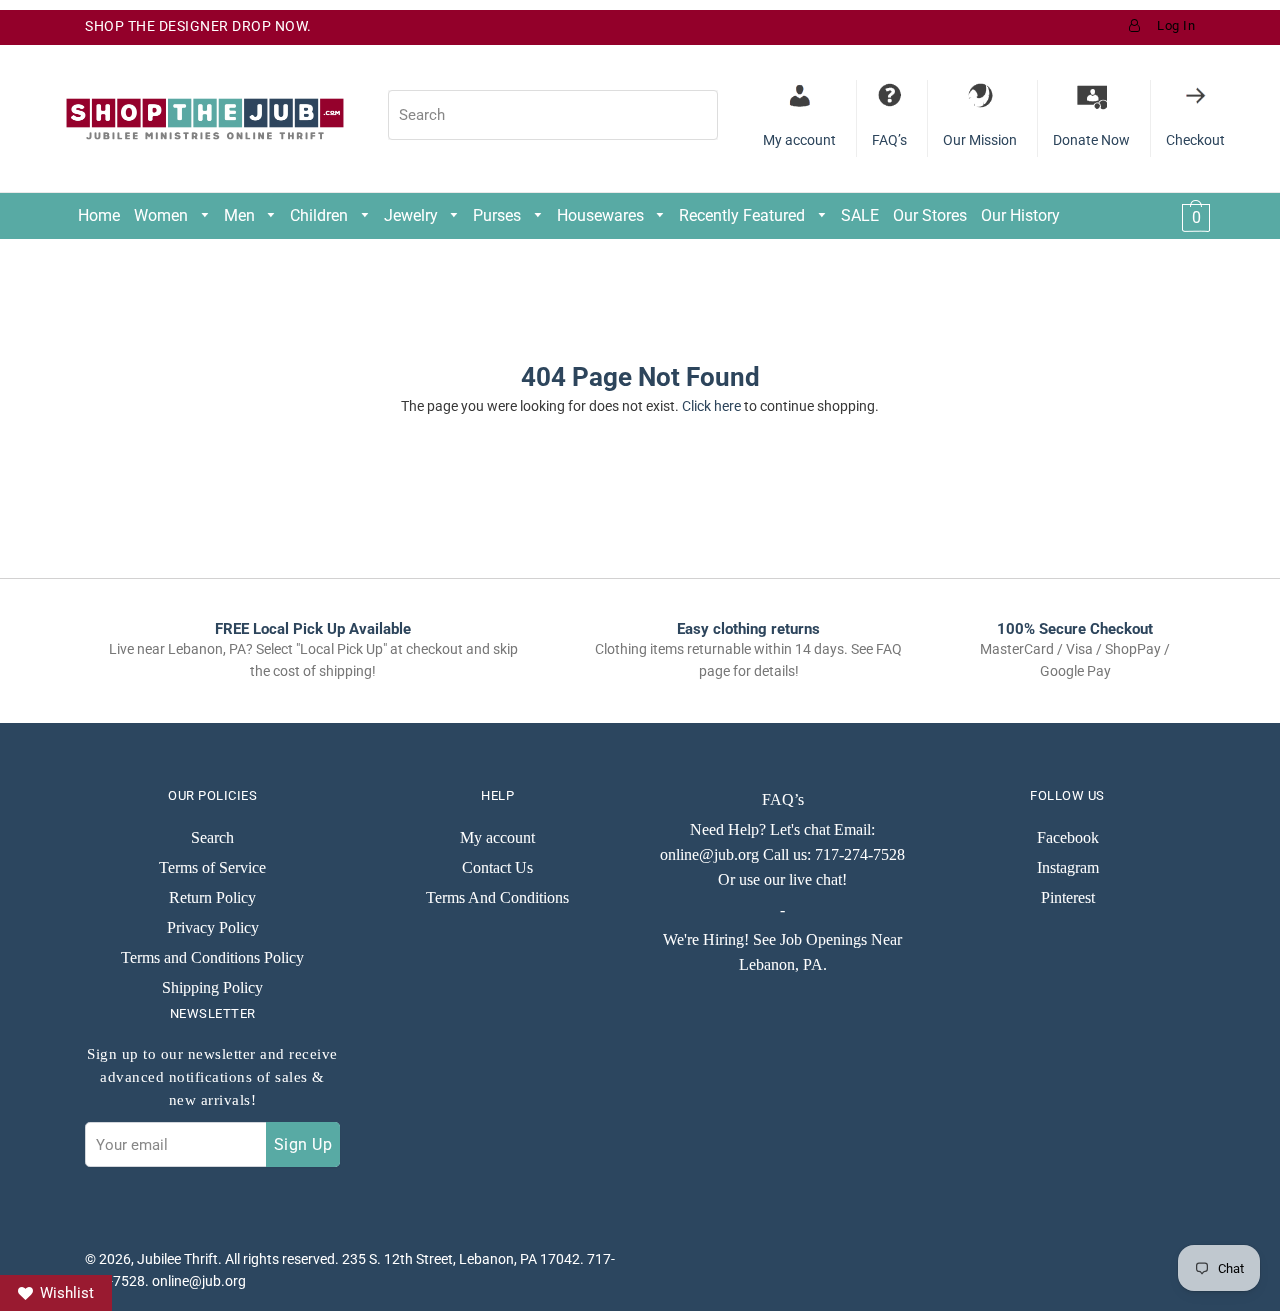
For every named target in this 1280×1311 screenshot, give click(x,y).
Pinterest (1068, 897)
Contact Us (497, 867)
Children (321, 215)
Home (99, 215)
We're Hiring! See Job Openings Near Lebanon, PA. (782, 952)
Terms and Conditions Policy (212, 957)
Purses (499, 215)
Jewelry (413, 215)
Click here (711, 406)
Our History (1020, 215)
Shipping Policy (212, 987)
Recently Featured (744, 215)
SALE (860, 215)
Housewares (602, 215)
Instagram (1068, 867)
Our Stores (930, 215)
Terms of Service (212, 867)
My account (497, 837)
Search (212, 837)
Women (163, 215)
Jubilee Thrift (177, 1259)
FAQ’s (783, 799)
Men (241, 215)
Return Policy (212, 897)
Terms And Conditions (497, 897)
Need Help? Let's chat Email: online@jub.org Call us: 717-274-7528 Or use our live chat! (782, 854)
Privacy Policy (213, 927)
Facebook (1068, 837)
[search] (553, 115)
